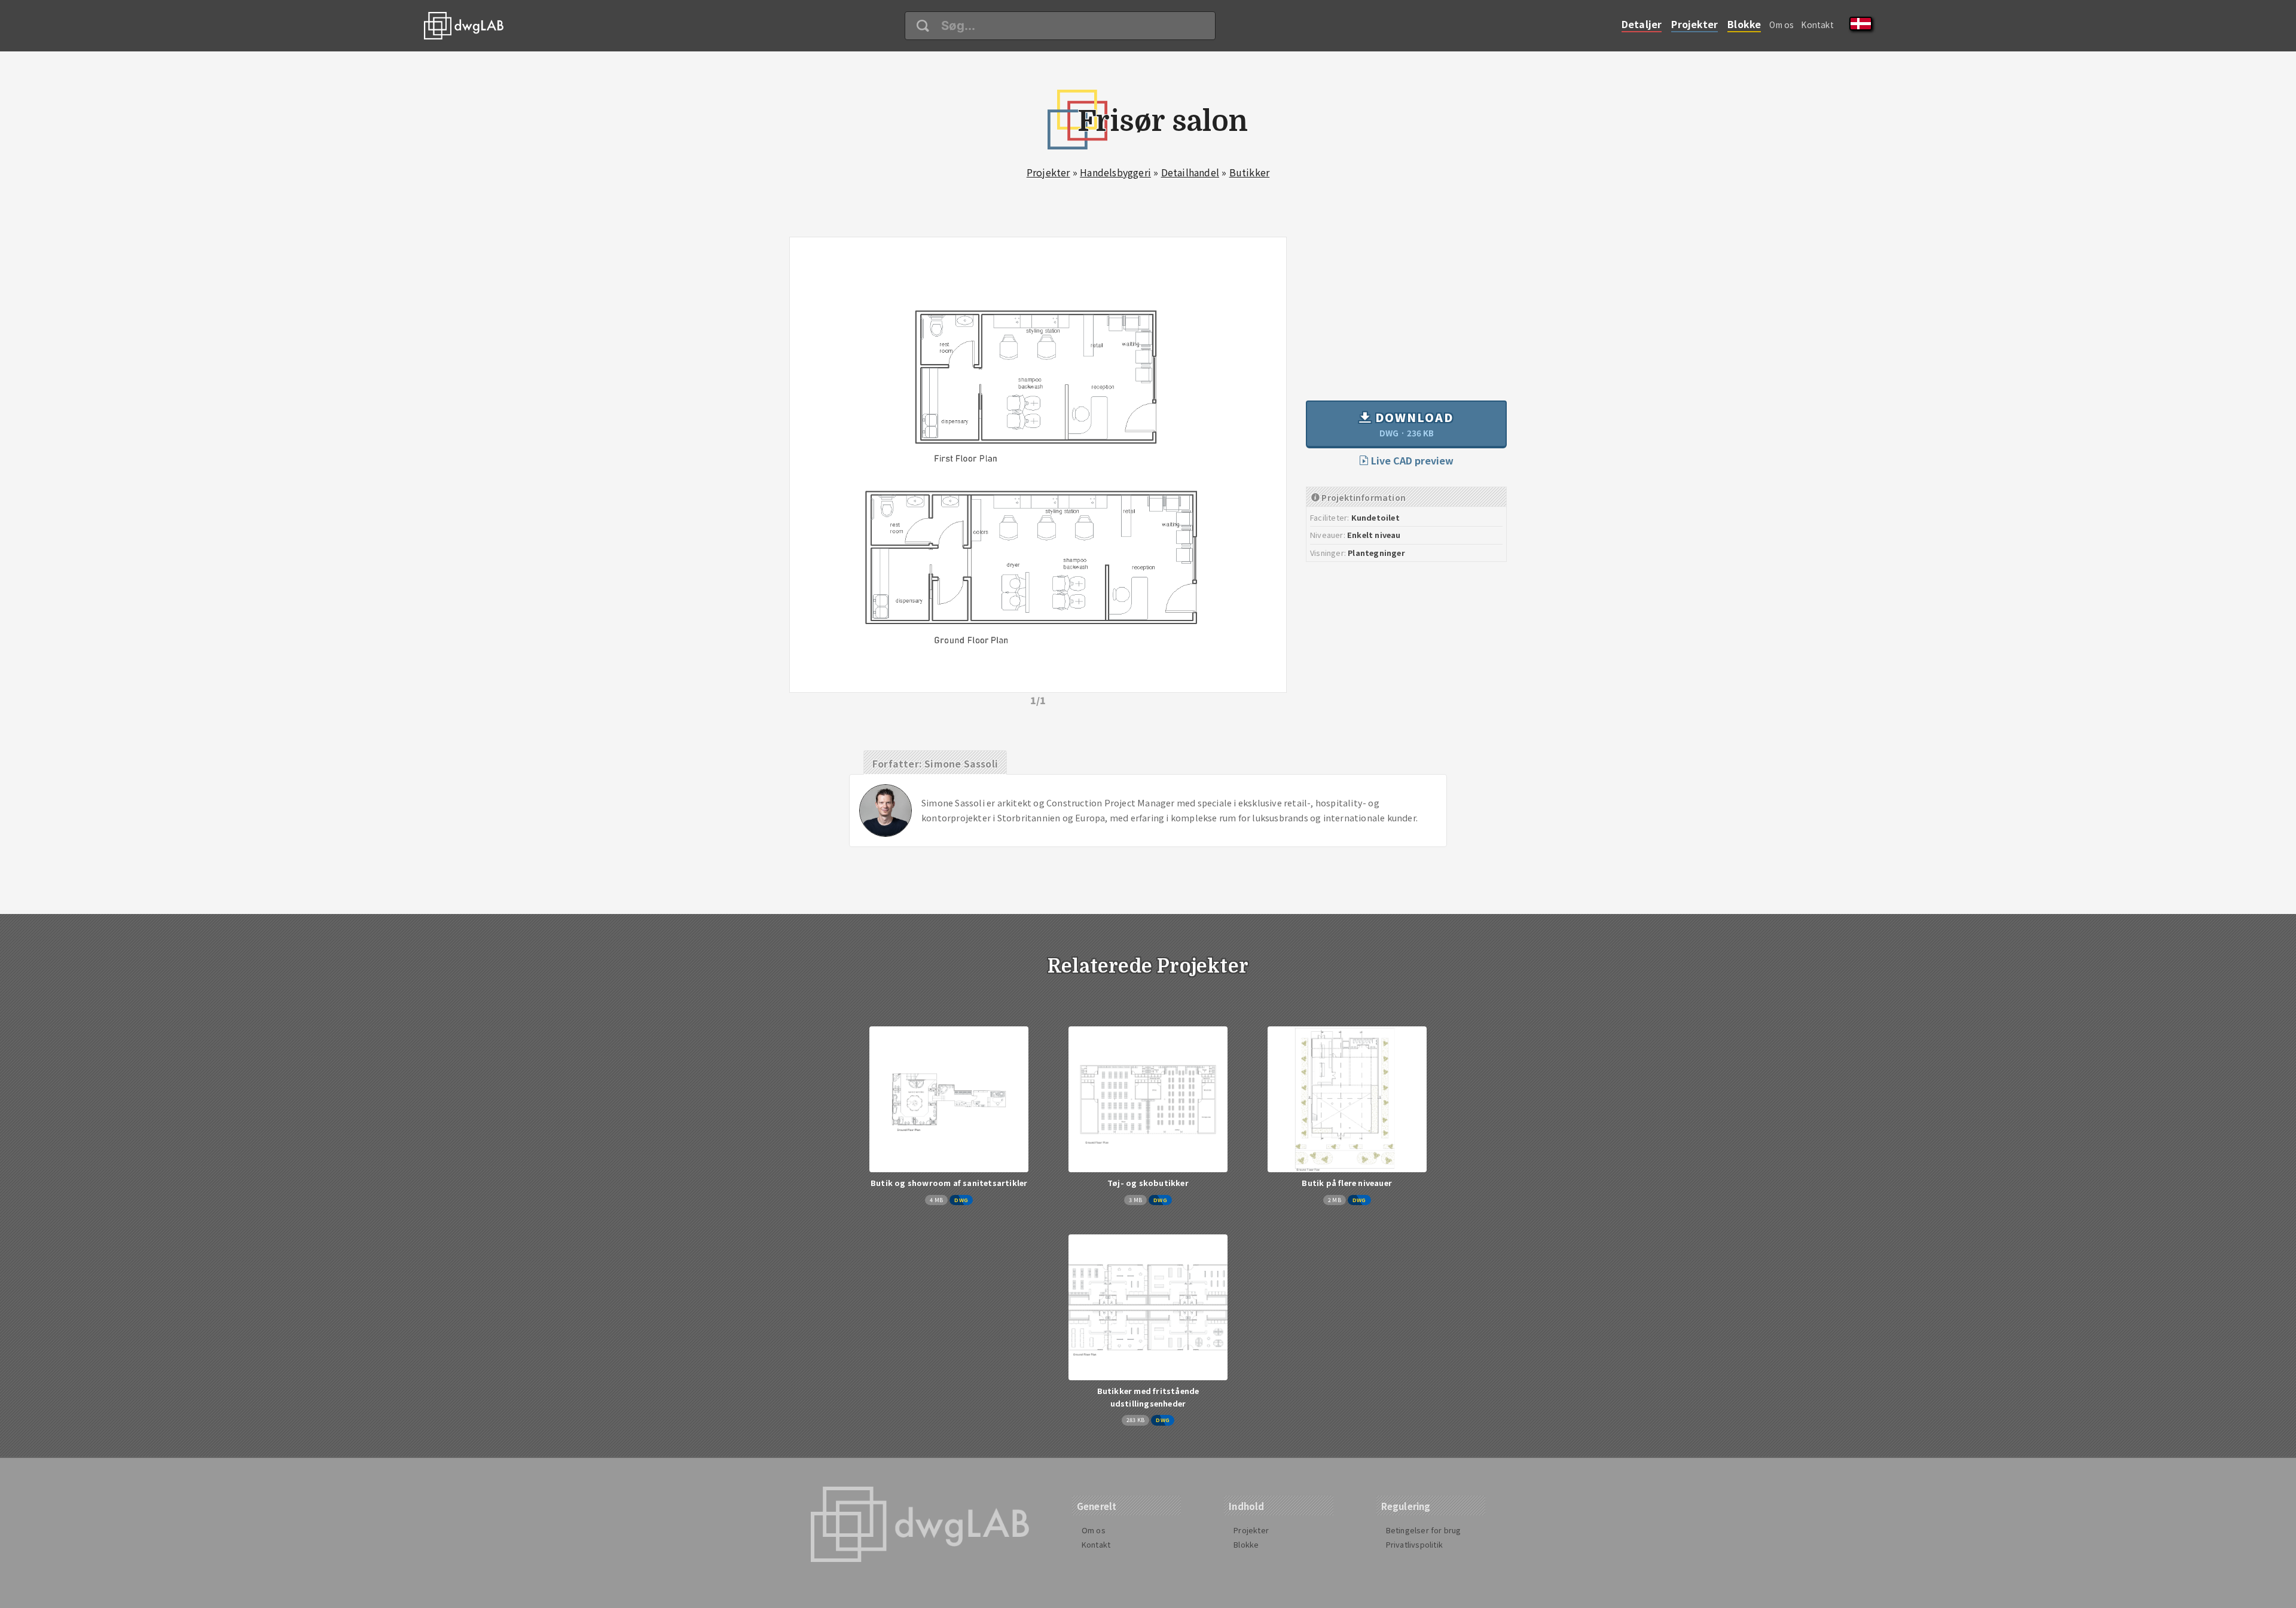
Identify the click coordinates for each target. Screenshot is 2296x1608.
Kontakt (1817, 25)
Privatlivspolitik (1414, 1544)
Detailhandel (1190, 172)
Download (1413, 424)
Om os (1781, 25)
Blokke (1744, 24)
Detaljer (1642, 24)
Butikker (1250, 172)
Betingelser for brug (1424, 1530)
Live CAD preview (1411, 460)
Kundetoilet (1376, 517)
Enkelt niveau (1374, 535)
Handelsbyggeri (1115, 172)
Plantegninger (1376, 553)
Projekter (1694, 24)
